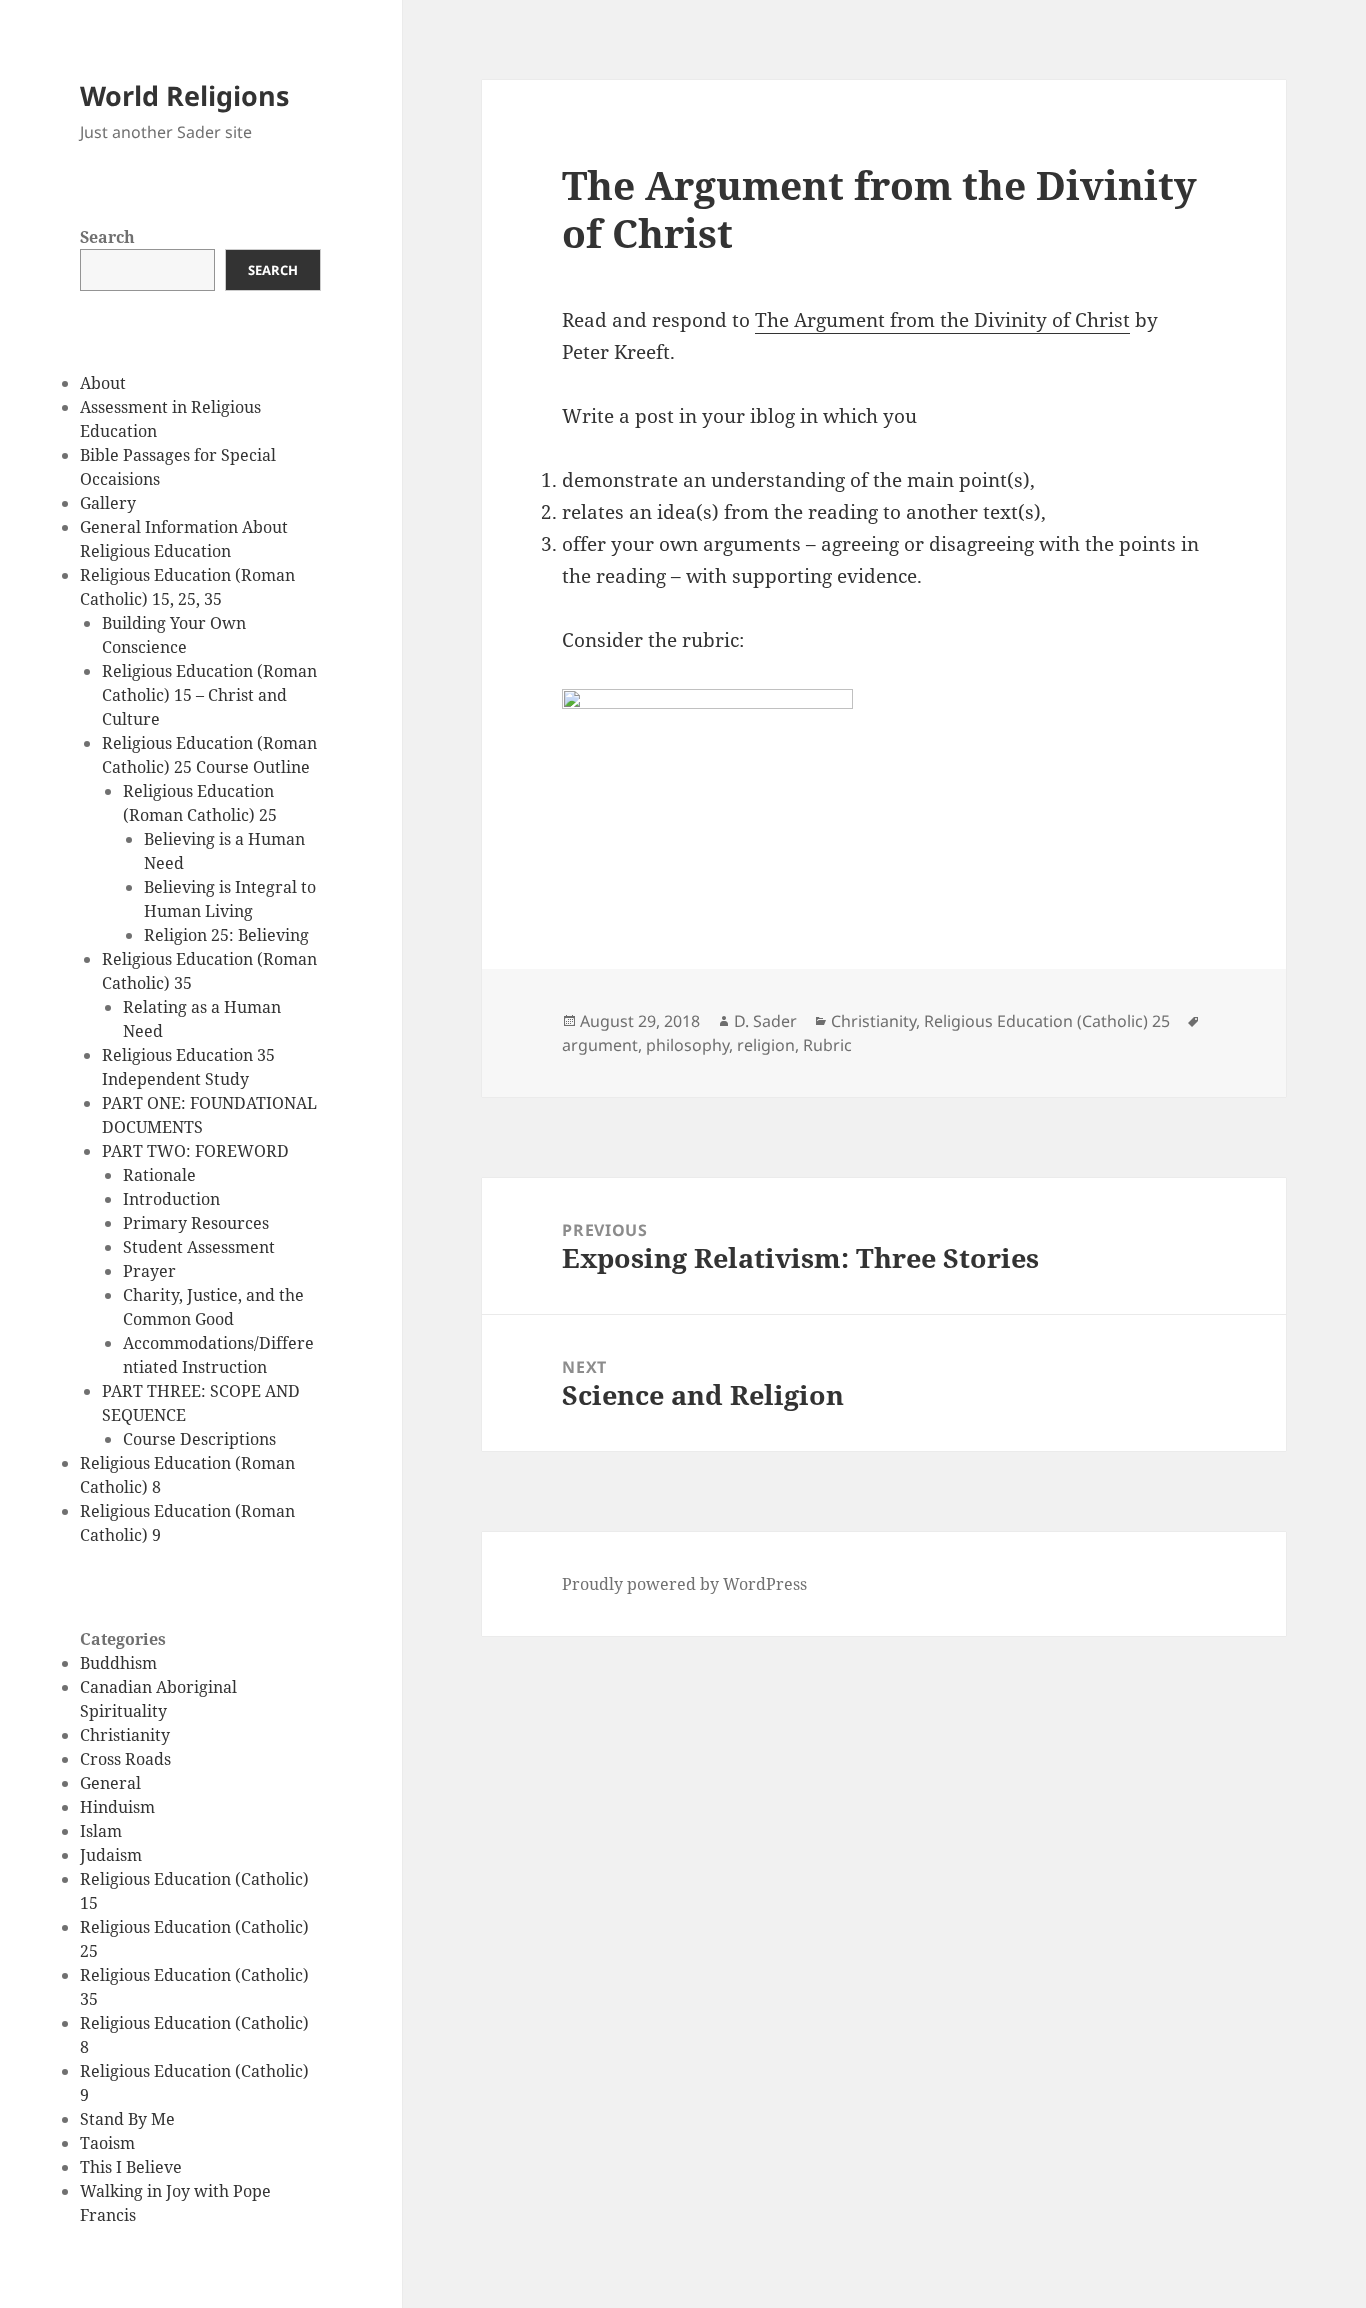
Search (107, 237)
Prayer (149, 1271)
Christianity (125, 1735)
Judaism (111, 1855)
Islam (101, 1831)
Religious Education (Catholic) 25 (1047, 1021)
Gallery (108, 503)
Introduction (171, 1199)
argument (600, 1045)
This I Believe (131, 2167)
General (110, 1783)
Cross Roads (125, 1759)
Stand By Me (127, 2119)
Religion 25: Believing (226, 935)
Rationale (159, 1175)
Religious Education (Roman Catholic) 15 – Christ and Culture (209, 695)
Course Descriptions (199, 1439)
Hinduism (117, 1807)
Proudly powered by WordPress (684, 1584)
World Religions (184, 95)
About (103, 383)
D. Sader (765, 1021)
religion (766, 1045)
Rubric (827, 1045)
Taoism (107, 2143)
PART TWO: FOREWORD (195, 1151)
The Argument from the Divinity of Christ (942, 320)
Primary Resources (196, 1223)
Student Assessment (199, 1247)
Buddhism (118, 1663)
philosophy (687, 1045)
